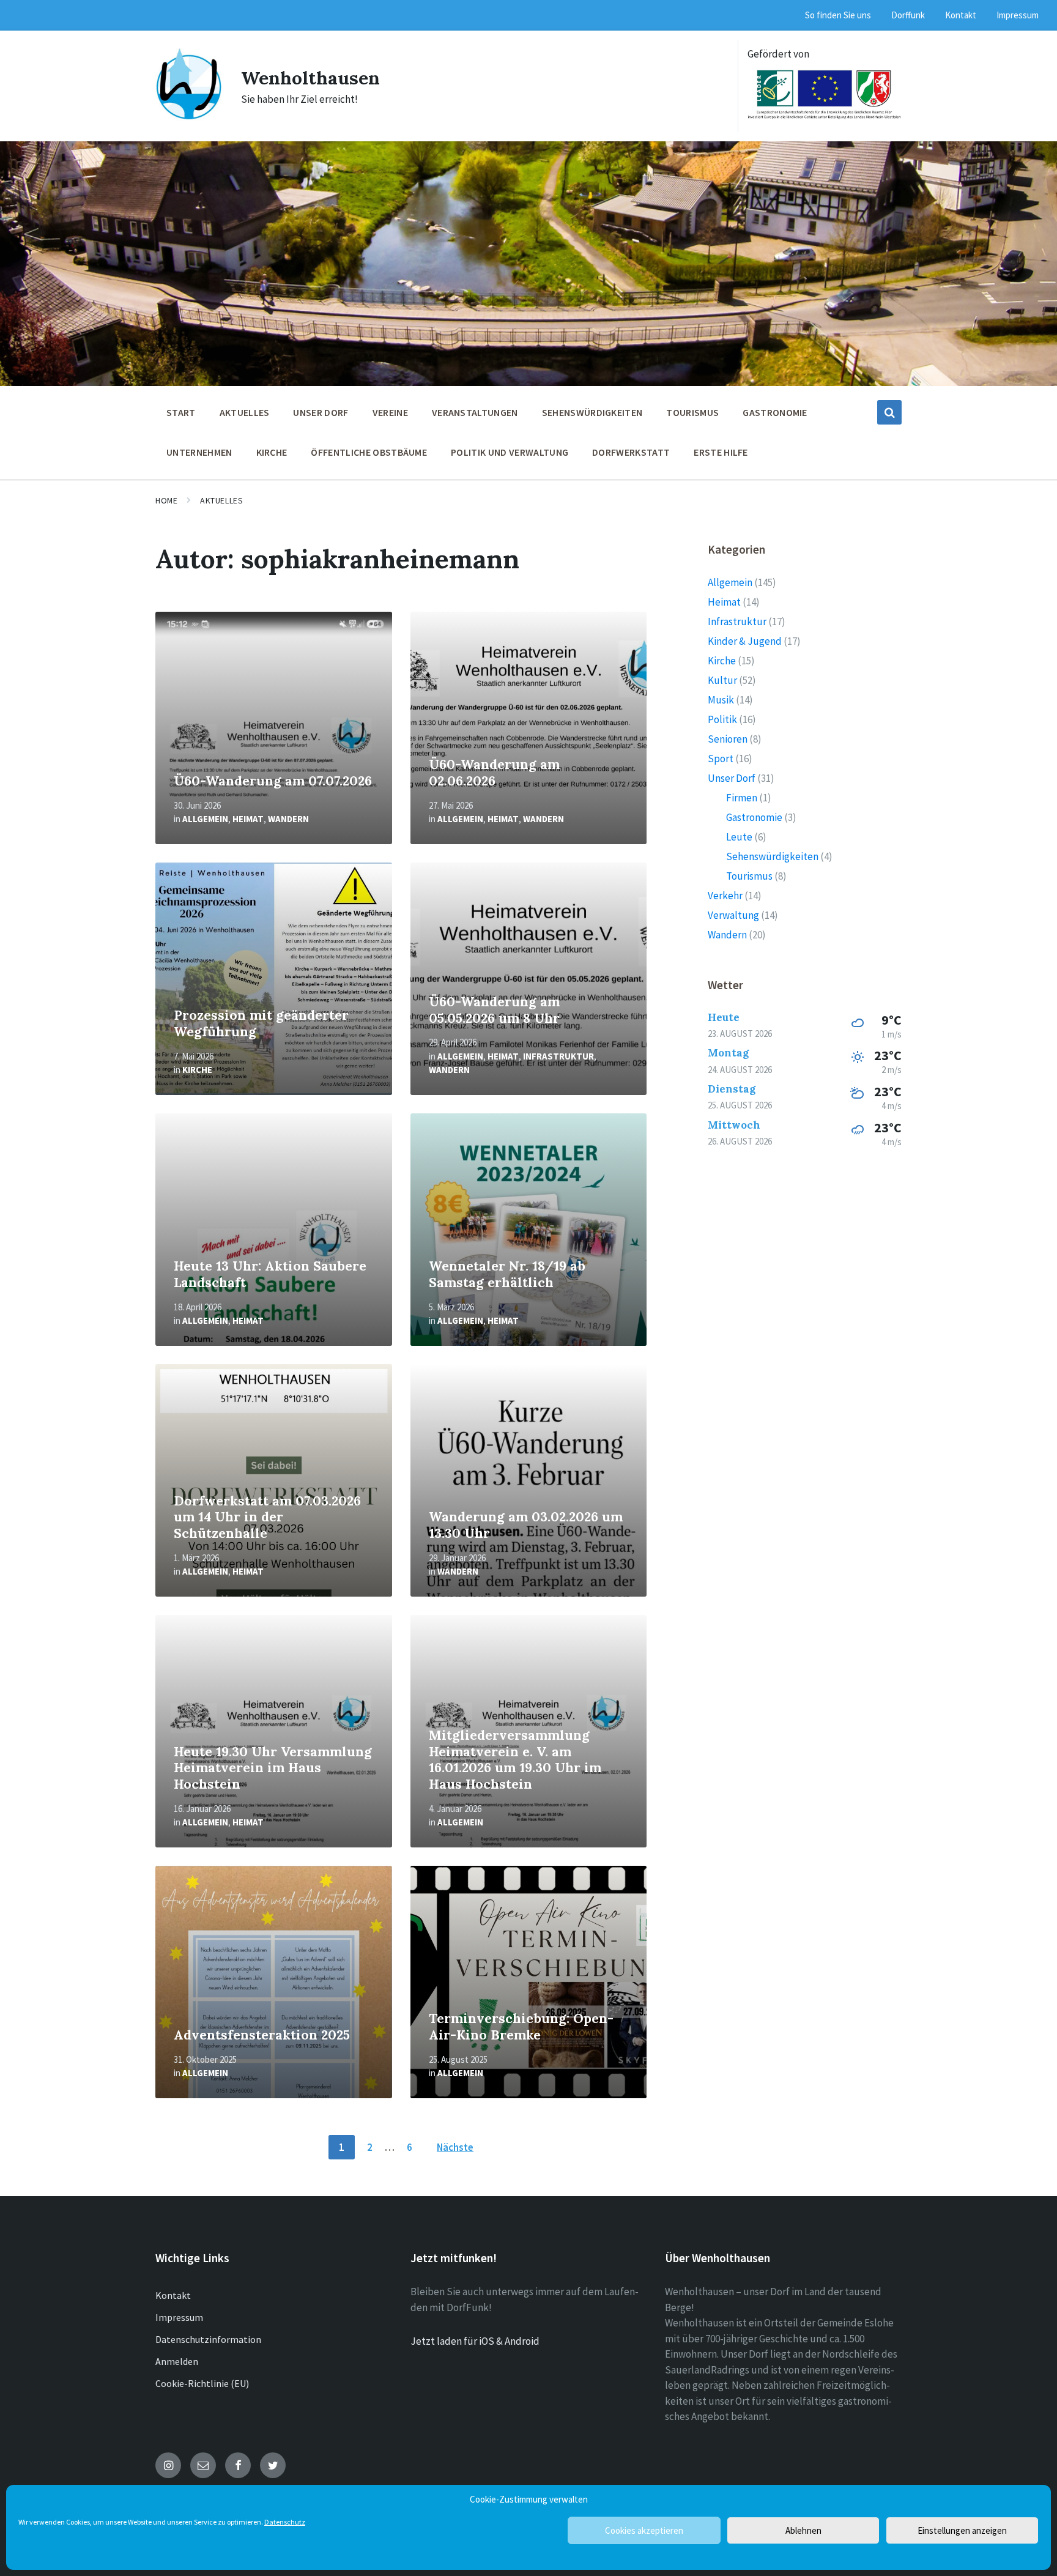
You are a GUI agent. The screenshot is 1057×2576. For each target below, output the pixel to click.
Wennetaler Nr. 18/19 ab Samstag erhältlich (507, 1274)
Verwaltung (733, 915)
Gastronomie (754, 817)
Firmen (742, 798)
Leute (739, 837)
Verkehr (725, 896)
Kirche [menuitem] (272, 452)
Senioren (728, 739)
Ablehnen (803, 2530)
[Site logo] (189, 117)
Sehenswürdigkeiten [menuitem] (592, 412)
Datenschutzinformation (208, 2339)
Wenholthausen (310, 78)
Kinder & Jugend (745, 641)
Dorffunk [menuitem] (908, 15)
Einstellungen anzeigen (962, 2530)
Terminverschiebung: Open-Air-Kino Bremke (521, 2027)
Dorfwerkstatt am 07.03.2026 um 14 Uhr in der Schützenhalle (267, 1517)
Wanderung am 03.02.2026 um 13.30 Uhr (526, 1525)
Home (166, 500)
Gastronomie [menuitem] (775, 412)
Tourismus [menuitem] (692, 412)
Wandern (288, 819)
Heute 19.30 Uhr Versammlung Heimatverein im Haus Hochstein (273, 1768)
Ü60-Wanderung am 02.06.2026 (494, 773)
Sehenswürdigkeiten (772, 856)
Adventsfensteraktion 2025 (262, 2035)
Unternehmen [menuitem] (199, 452)
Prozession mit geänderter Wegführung (261, 1023)
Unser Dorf (732, 778)
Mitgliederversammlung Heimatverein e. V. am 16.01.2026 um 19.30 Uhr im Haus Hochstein (515, 1760)
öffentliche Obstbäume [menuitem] (369, 452)
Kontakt (173, 2295)
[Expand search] (889, 412)
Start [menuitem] (181, 412)
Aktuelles (221, 500)
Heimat (248, 819)
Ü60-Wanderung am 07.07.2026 (273, 781)
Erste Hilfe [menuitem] (721, 452)
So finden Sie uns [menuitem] (838, 15)
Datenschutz (285, 2522)
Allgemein (205, 819)
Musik (721, 700)
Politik (722, 719)
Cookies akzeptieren (644, 2530)
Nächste (455, 2147)
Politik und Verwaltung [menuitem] (510, 452)
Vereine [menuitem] (390, 412)
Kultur (722, 680)
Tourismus (749, 876)
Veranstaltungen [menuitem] (475, 412)
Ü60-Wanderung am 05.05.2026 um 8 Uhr (494, 1010)
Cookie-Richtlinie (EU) (202, 2383)
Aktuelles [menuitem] (245, 412)
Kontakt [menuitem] (961, 15)
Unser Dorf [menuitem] (321, 412)
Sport (721, 759)
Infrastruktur (558, 1056)
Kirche (197, 1070)
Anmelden (177, 2361)
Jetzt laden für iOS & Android (475, 2341)
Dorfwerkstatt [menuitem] (631, 452)
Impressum (179, 2317)
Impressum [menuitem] (1018, 15)
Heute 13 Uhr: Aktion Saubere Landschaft (270, 1274)
